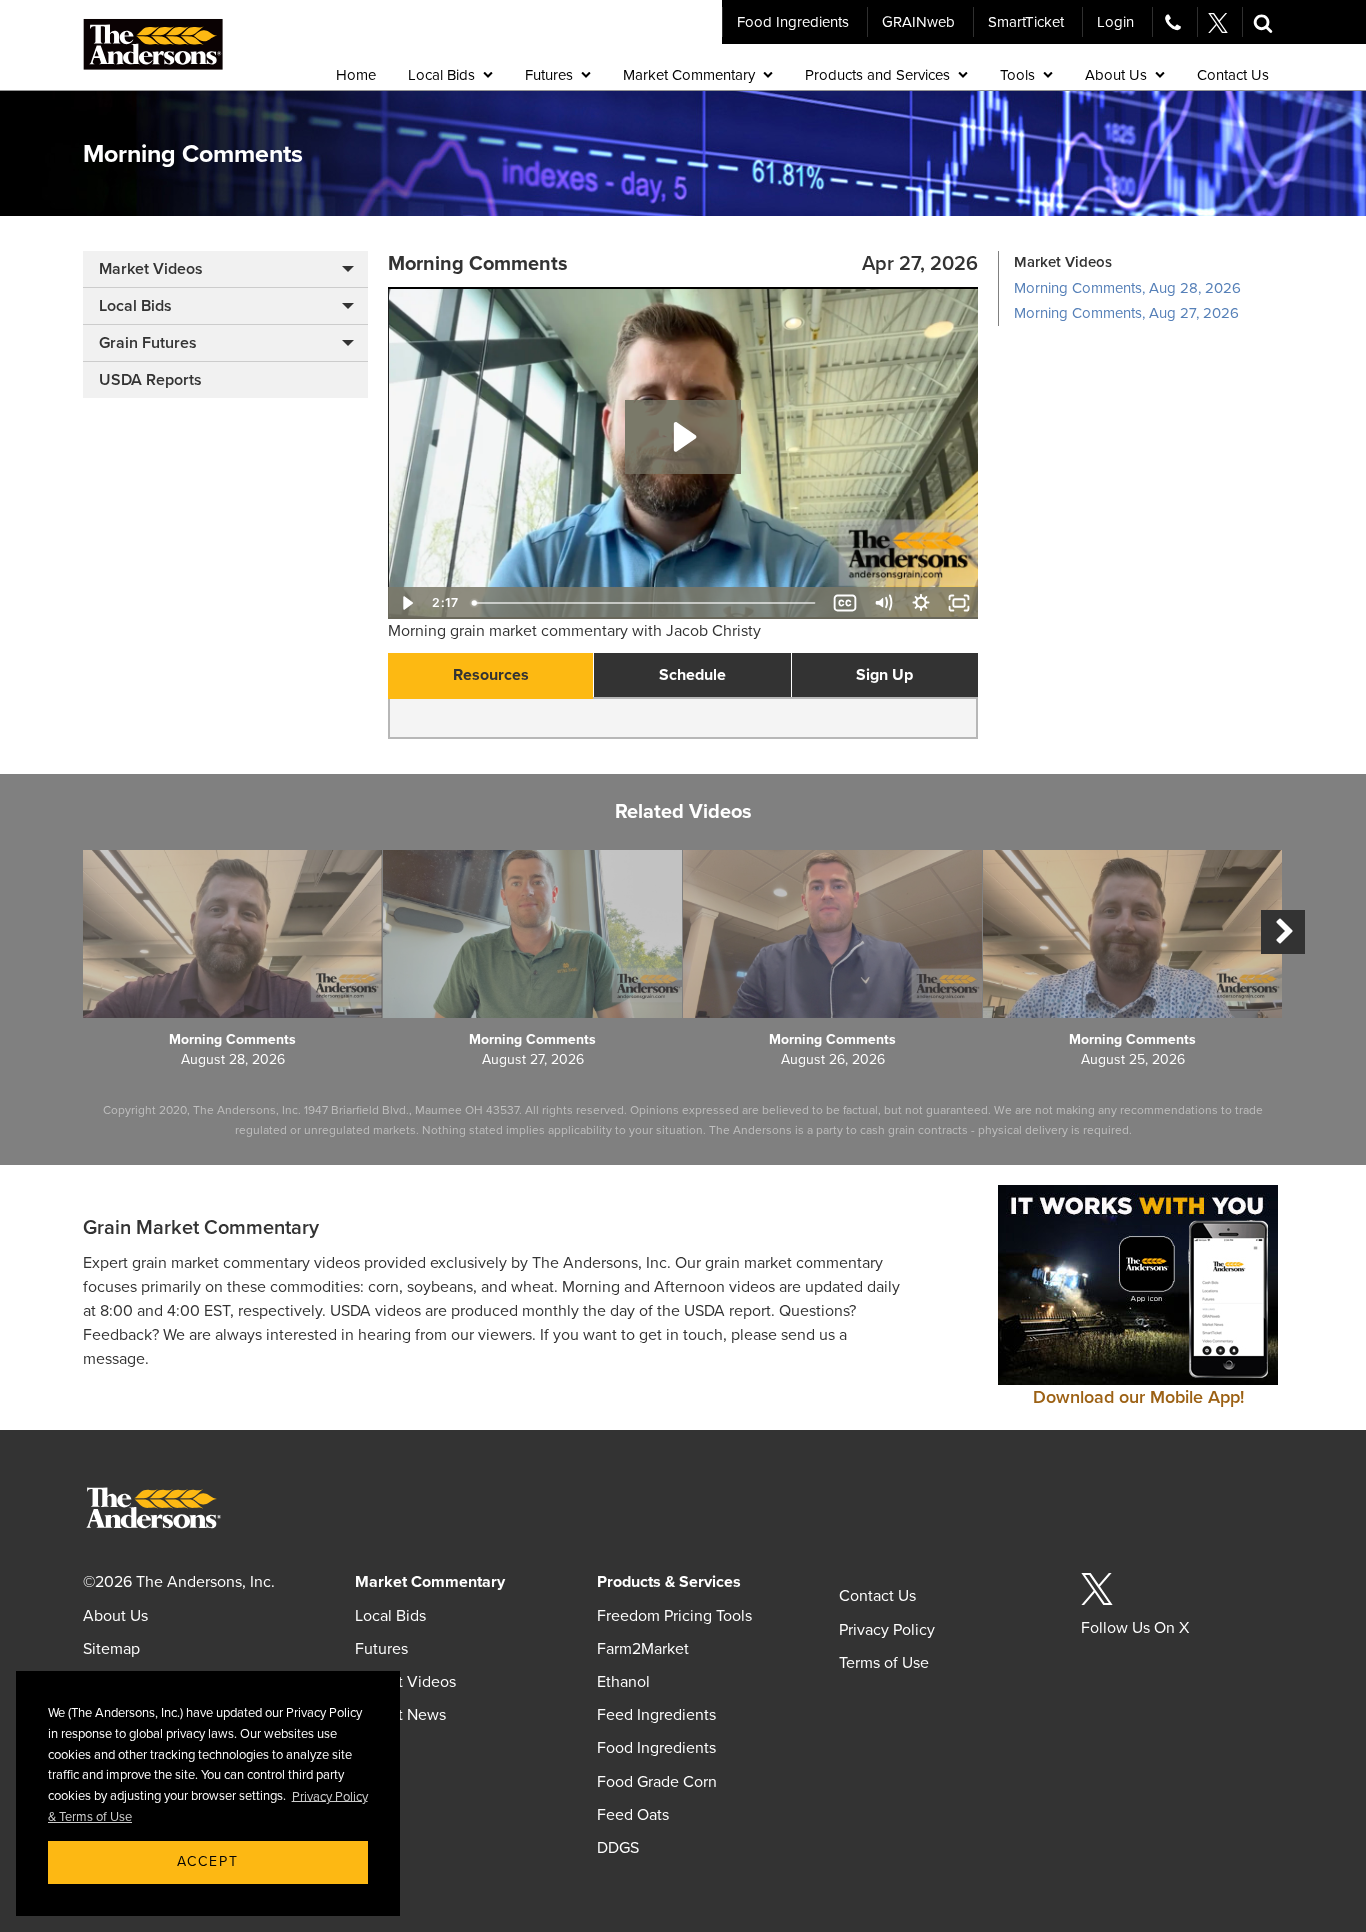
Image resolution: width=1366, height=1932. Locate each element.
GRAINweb (918, 22)
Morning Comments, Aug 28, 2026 (1127, 288)
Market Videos (151, 269)
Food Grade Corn (657, 1782)
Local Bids (135, 306)
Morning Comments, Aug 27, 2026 (1126, 313)
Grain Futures (148, 343)
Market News (400, 1715)
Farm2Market (643, 1649)
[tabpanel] (683, 719)
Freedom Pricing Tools (674, 1616)
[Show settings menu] (921, 603)
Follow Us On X (1135, 1628)
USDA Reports (150, 380)
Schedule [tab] (692, 675)
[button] (1263, 22)
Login (1115, 22)
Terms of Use (884, 1663)
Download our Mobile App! (1138, 1397)
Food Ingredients (793, 22)
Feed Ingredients (656, 1715)
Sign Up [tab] (884, 675)
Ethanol (623, 1682)
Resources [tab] (491, 675)
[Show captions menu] (845, 603)
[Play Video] (407, 603)
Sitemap (111, 1649)
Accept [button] (208, 1861)
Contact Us (877, 1596)
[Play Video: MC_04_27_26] (682, 437)
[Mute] (883, 603)
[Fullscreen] (959, 603)
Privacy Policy (887, 1630)
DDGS (618, 1848)
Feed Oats (633, 1815)
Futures (381, 1649)
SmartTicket (1026, 22)
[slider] (646, 603)
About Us (115, 1616)
